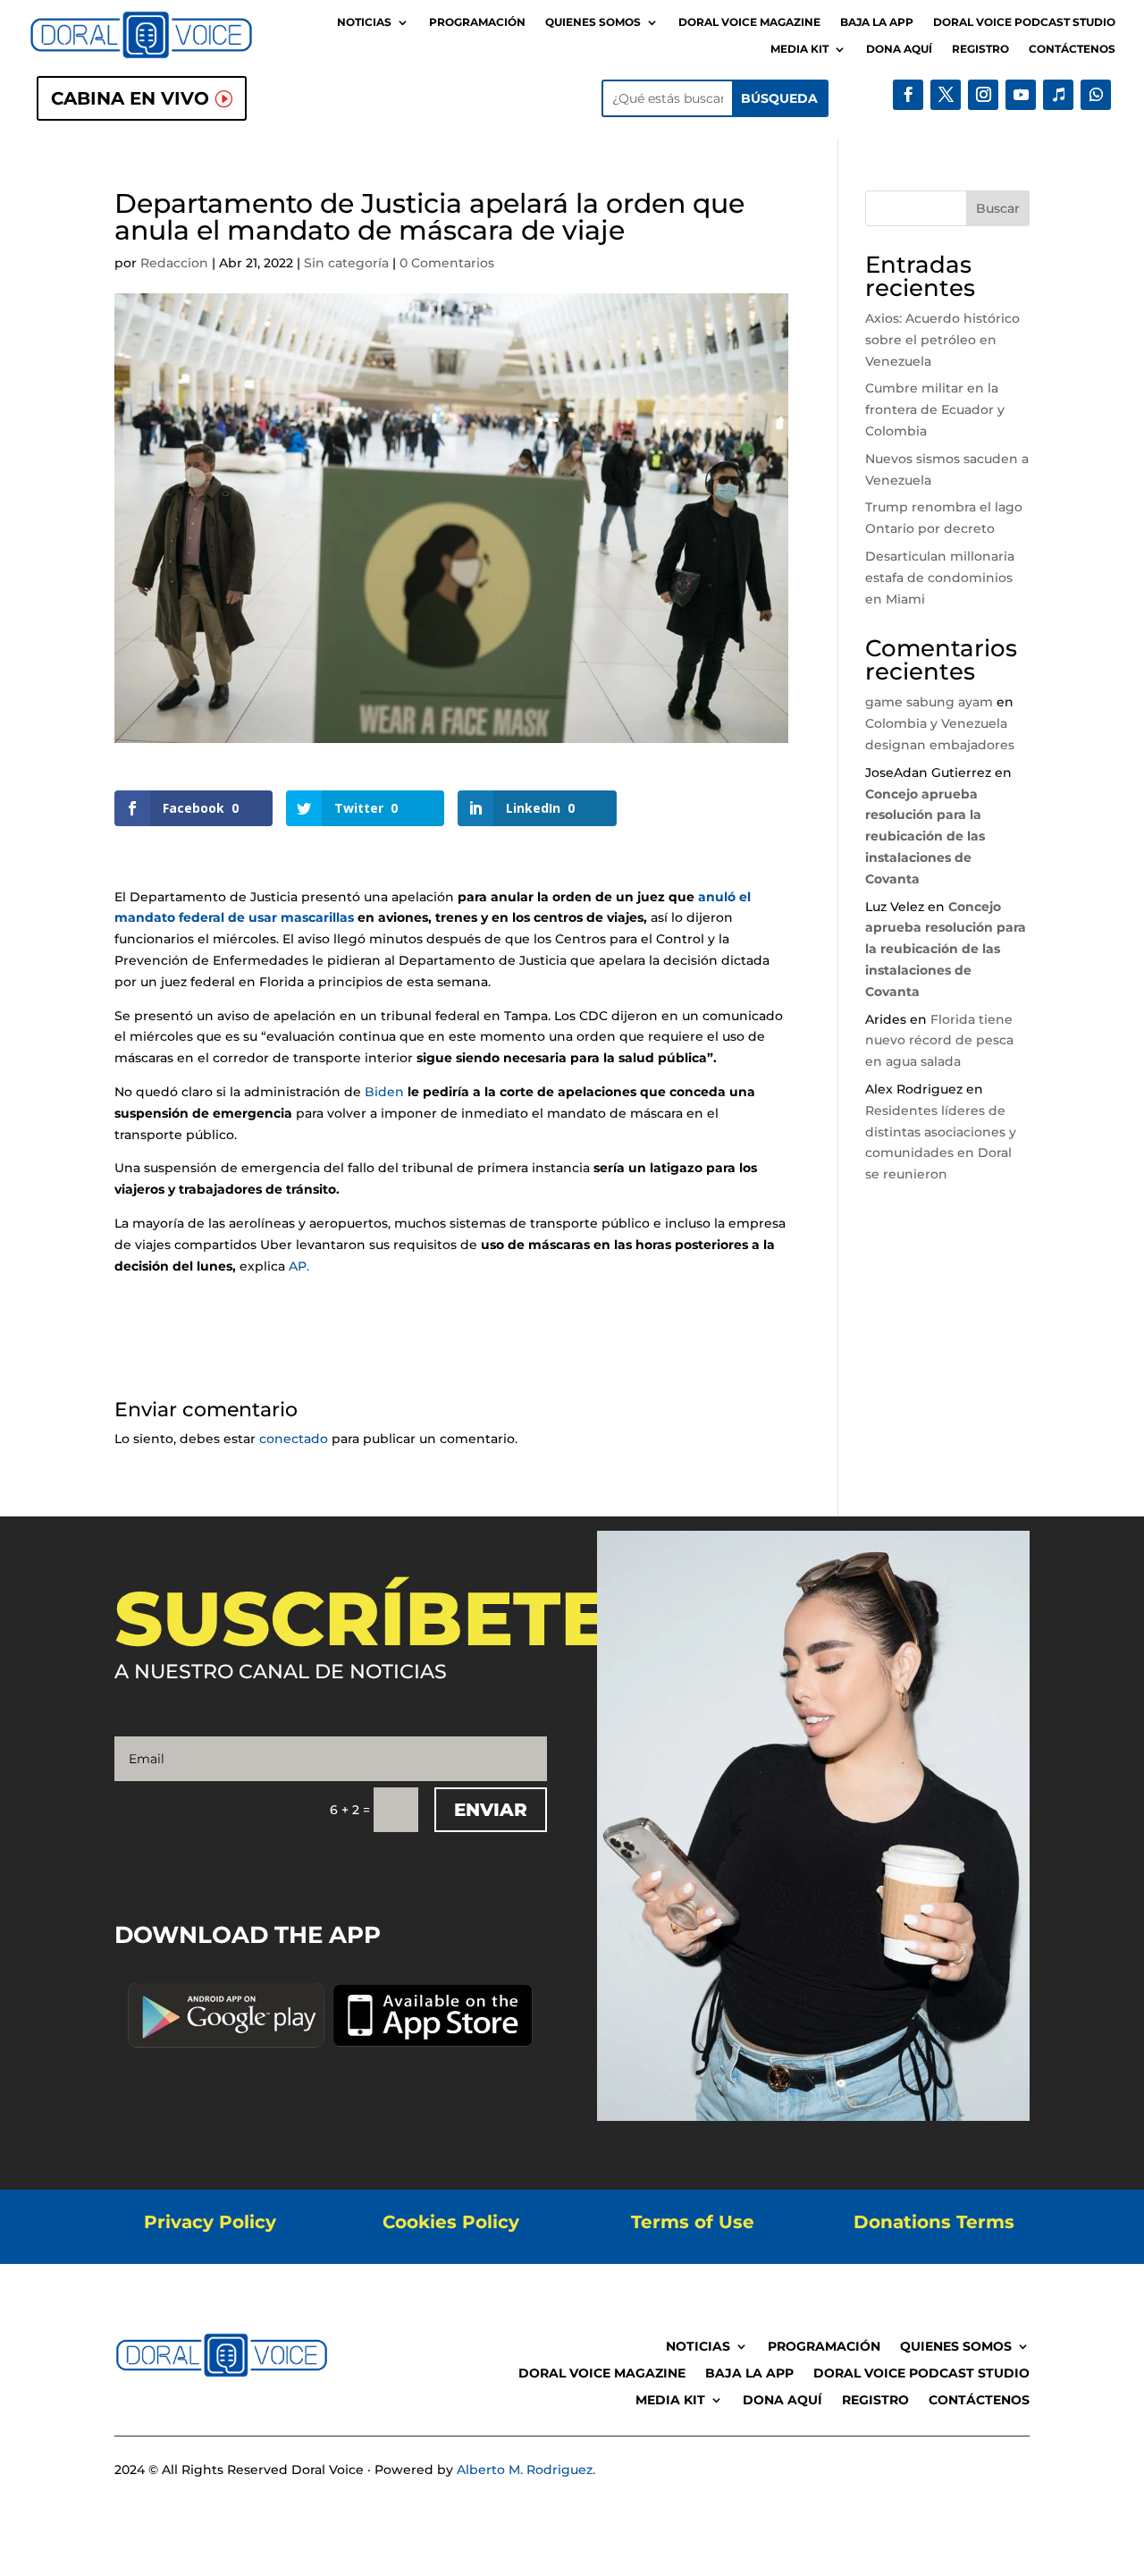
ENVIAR (491, 1810)
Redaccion (174, 263)
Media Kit (799, 49)
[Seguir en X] (946, 95)
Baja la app (877, 22)
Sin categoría (346, 263)
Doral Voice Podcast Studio (1024, 22)
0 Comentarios (447, 263)
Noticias (364, 22)
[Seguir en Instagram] (983, 95)
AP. (299, 1266)
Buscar (998, 208)
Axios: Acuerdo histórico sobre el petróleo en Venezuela (942, 340)
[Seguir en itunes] (1058, 95)
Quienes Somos (593, 22)
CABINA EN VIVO (130, 98)
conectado (294, 1439)
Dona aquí (899, 49)
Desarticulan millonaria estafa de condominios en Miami (940, 578)
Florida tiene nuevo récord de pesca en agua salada (939, 1041)
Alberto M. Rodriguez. (526, 2470)
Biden (384, 1092)
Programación (477, 22)
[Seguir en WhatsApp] (1096, 95)
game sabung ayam (929, 702)
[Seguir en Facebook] (908, 95)
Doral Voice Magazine (749, 22)
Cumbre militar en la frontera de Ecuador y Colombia (935, 410)
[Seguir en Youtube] (1021, 95)
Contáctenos (1072, 49)
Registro (980, 49)
